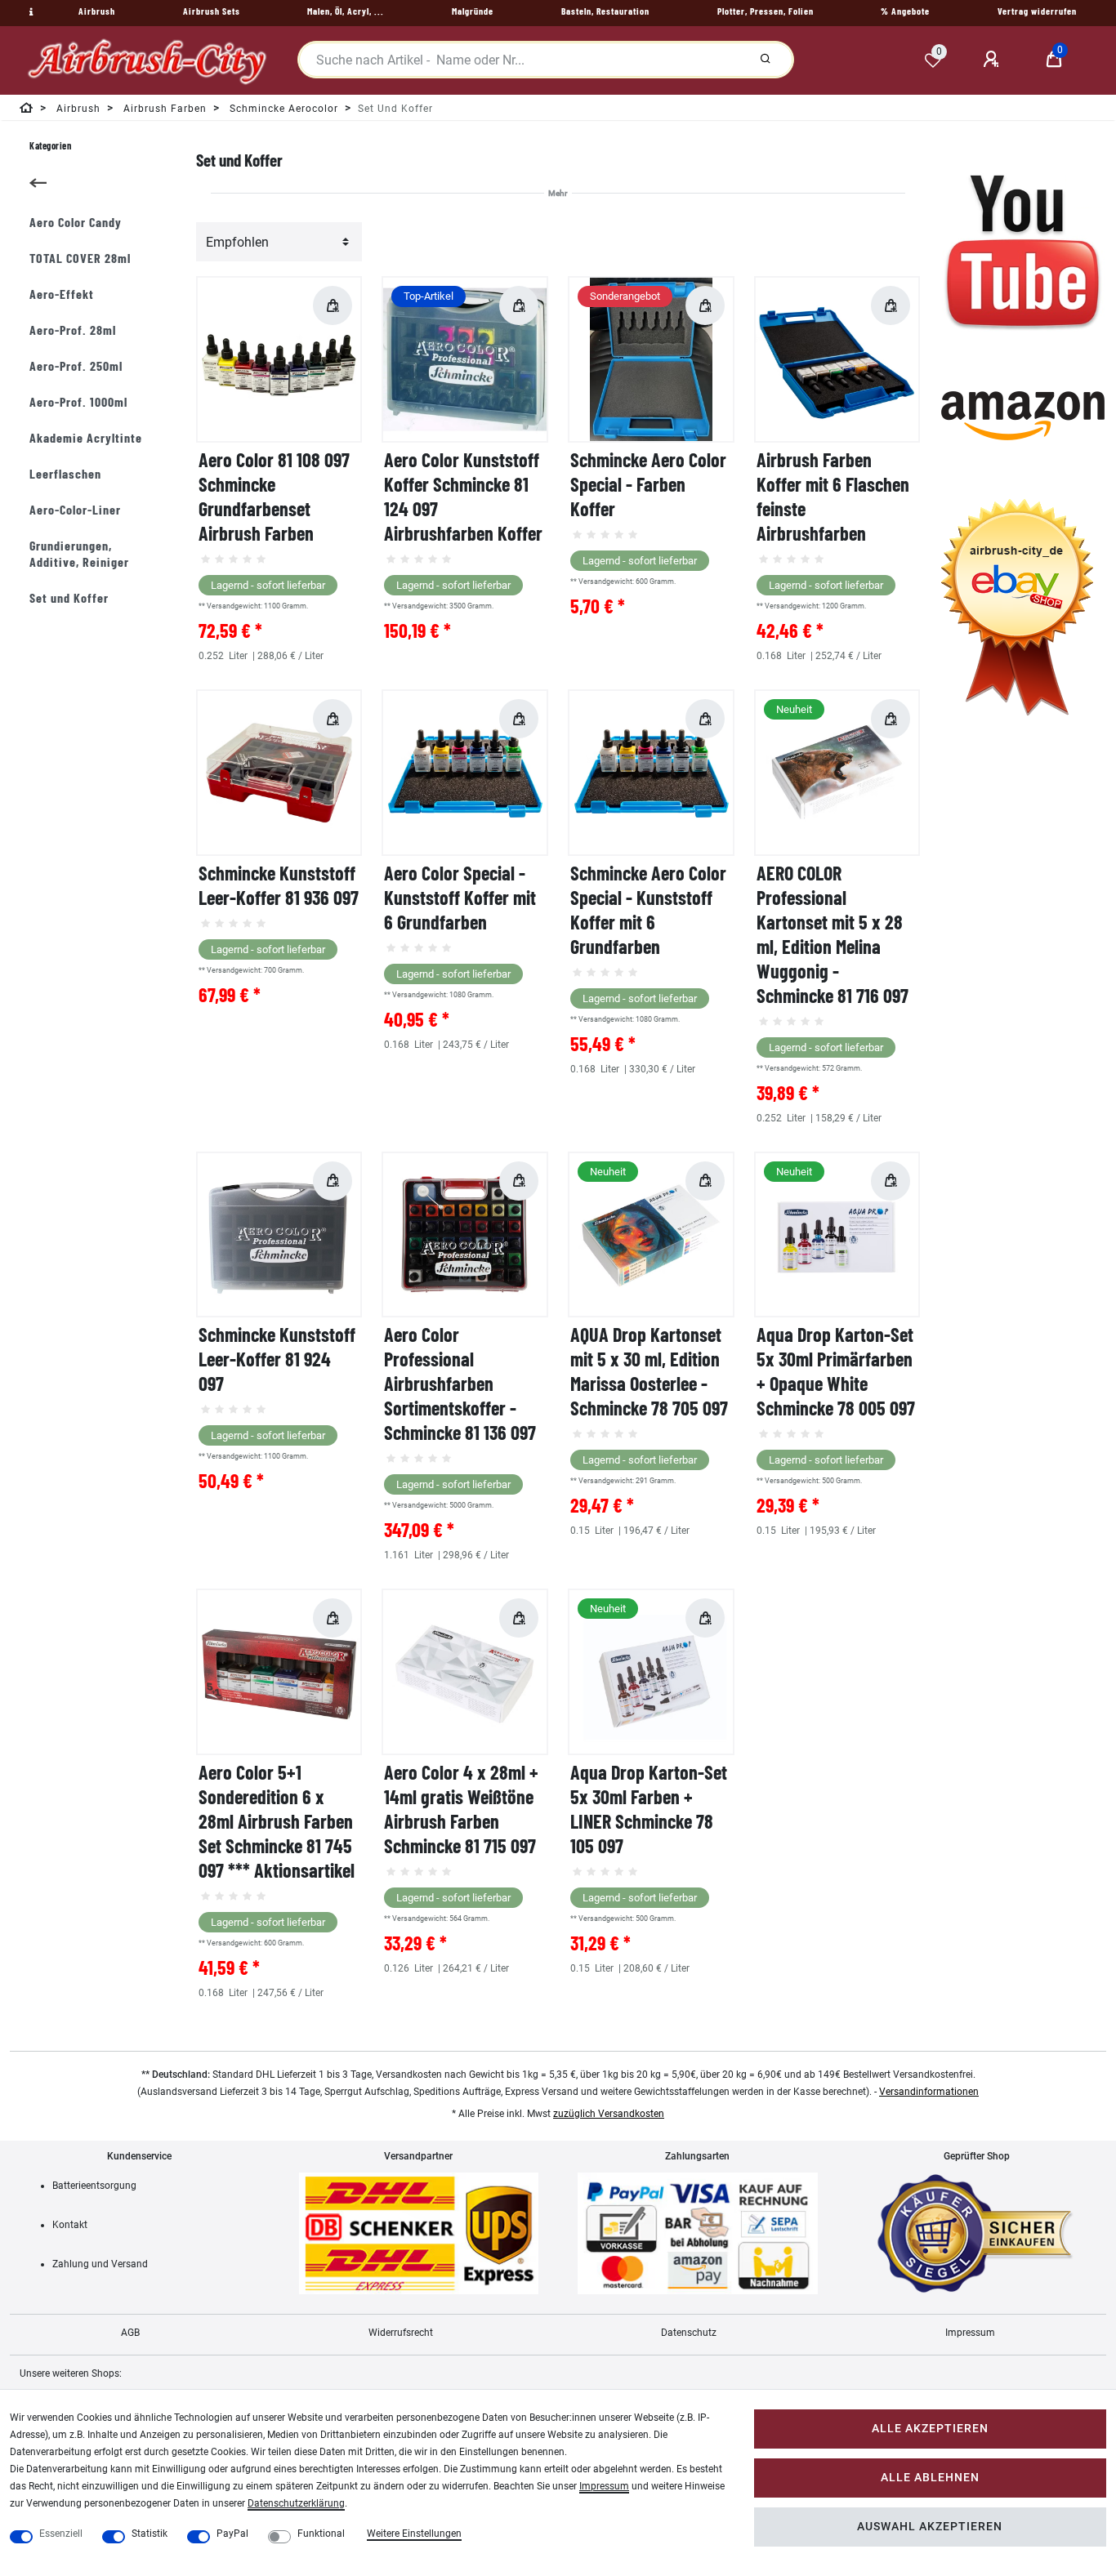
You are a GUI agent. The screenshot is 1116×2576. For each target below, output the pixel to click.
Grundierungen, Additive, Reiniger (79, 553)
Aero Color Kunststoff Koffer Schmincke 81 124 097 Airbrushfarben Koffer (463, 496)
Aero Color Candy (76, 222)
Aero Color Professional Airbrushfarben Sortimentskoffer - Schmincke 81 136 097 (460, 1383)
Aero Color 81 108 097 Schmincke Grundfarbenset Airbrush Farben (274, 496)
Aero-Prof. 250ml (76, 365)
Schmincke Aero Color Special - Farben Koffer (648, 484)
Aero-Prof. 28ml (73, 330)
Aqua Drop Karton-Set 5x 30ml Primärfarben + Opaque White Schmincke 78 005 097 (836, 1371)
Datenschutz (689, 2333)
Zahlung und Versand (100, 2264)
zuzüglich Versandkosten (609, 2114)
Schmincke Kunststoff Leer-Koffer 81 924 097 (277, 1359)
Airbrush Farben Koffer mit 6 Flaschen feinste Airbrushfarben (833, 496)
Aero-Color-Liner (75, 509)
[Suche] (766, 60)
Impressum (970, 2333)
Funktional (321, 2534)
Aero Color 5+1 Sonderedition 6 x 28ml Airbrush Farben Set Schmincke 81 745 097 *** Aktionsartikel (277, 1821)
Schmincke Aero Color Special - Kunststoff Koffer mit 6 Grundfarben (648, 909)
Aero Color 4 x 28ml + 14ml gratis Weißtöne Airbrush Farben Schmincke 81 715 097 (461, 1809)
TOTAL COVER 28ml (80, 258)
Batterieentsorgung (94, 2186)
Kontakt (70, 2225)
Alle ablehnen (930, 2478)
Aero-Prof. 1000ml (78, 401)
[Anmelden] (993, 60)
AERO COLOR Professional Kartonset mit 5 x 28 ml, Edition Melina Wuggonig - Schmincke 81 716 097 (833, 934)
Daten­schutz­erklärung (296, 2503)
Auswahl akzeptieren (930, 2527)
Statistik (150, 2534)
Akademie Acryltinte (86, 437)
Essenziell (61, 2534)
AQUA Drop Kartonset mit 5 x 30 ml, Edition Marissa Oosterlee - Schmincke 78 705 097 (649, 1371)
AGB (130, 2333)
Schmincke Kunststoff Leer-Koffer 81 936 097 (279, 885)
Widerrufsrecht (401, 2333)
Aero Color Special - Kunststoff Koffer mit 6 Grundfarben (460, 897)
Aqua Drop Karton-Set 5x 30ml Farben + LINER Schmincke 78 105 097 (649, 1809)
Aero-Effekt (62, 294)
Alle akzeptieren (930, 2429)
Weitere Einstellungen (414, 2534)
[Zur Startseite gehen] (27, 111)
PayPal (232, 2534)
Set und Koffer (69, 597)
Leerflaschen (65, 473)
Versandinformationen (929, 2092)
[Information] (29, 12)
